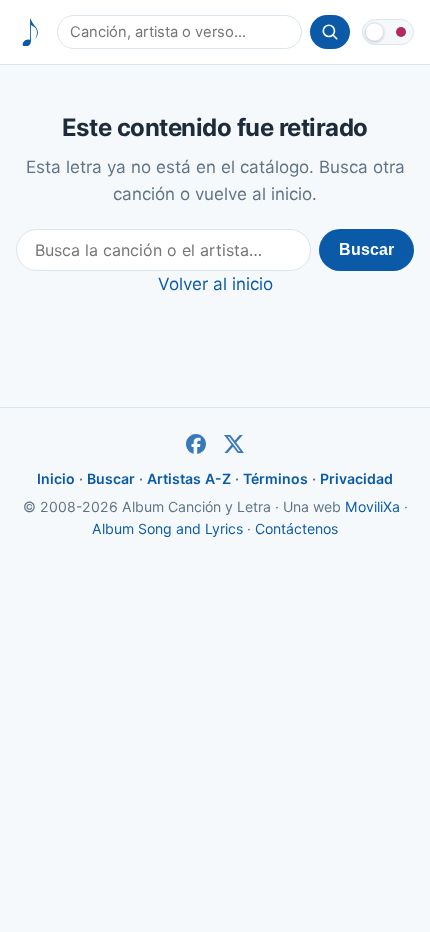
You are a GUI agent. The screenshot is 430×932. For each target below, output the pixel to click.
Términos (275, 478)
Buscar (366, 249)
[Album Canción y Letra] (30, 32)
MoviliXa (372, 506)
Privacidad (356, 478)
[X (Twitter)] (234, 444)
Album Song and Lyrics (167, 528)
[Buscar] (330, 32)
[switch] (388, 32)
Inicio (56, 478)
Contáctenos (296, 528)
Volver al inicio (215, 284)
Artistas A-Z (189, 478)
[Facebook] (196, 444)
